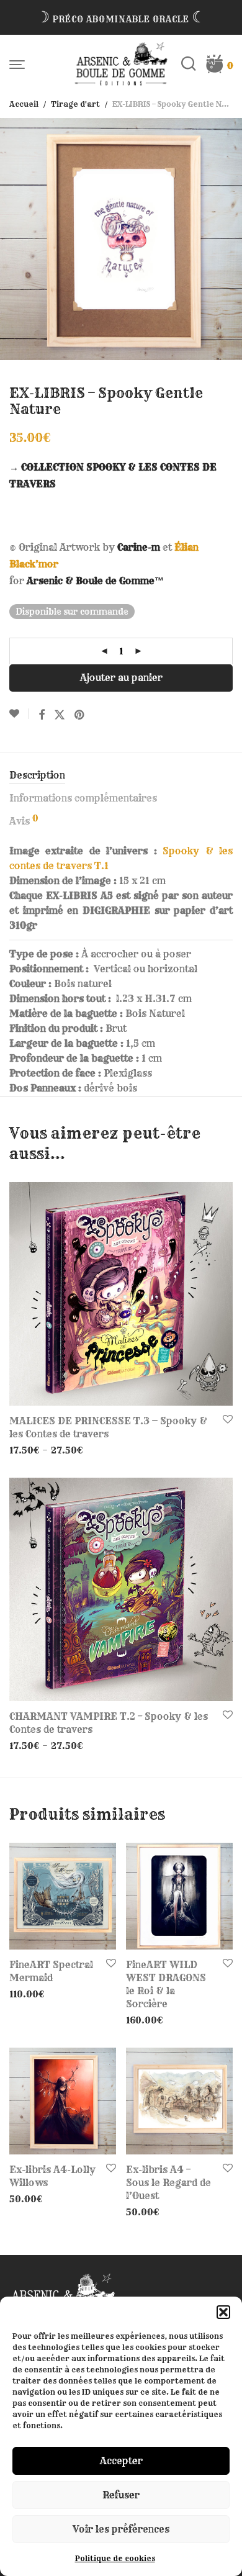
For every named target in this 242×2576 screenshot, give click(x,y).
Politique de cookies (115, 2558)
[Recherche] (193, 64)
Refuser (121, 2495)
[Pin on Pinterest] (80, 715)
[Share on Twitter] (60, 715)
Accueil (24, 104)
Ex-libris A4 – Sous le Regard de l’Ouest (168, 2183)
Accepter (121, 2461)
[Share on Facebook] (42, 715)
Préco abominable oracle (121, 19)
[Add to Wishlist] (19, 714)
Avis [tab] (24, 820)
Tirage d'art (75, 104)
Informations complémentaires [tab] (83, 798)
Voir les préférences (121, 2529)
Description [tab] (37, 775)
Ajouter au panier (121, 678)
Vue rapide (29, 1450)
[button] (223, 2312)
